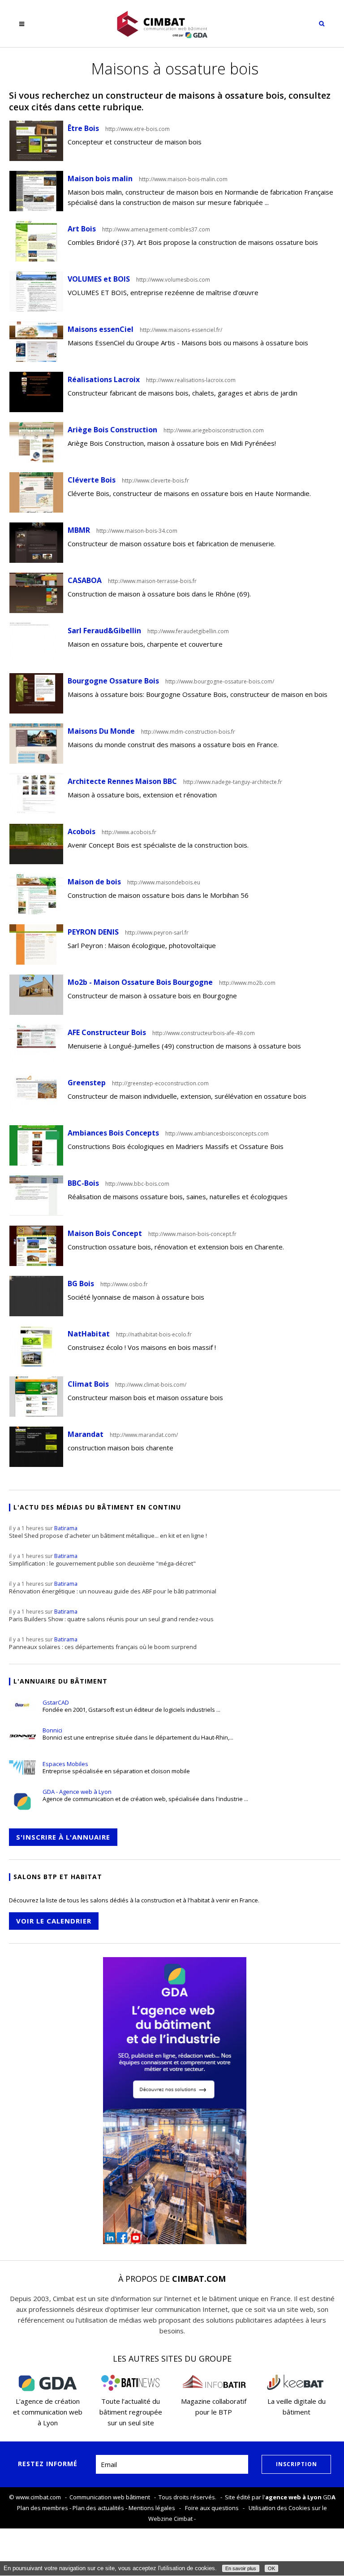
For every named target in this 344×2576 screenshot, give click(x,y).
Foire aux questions (212, 2508)
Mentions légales (152, 2508)
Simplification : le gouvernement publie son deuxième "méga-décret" (102, 1560)
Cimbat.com (199, 2279)
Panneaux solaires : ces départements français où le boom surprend (103, 1643)
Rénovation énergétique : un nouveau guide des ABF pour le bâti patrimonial (113, 1588)
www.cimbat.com (38, 2497)
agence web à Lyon (293, 2497)
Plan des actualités (98, 2508)
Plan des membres (43, 2508)
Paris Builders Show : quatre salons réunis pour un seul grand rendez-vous (111, 1615)
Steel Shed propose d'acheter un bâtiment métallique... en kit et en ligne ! (108, 1532)
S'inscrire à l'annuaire (63, 1837)
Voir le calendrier (54, 1921)
